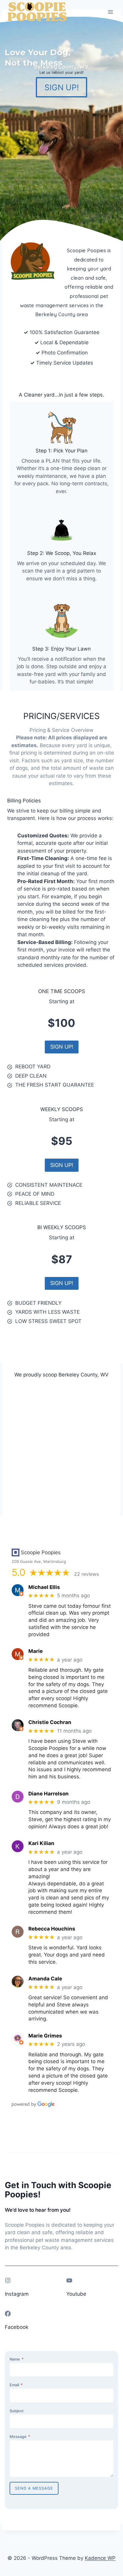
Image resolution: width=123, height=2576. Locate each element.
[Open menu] (110, 12)
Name (17, 2359)
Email (16, 2385)
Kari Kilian (41, 1843)
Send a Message (34, 2488)
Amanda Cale (45, 1979)
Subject (17, 2411)
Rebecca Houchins (52, 1929)
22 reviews (86, 1574)
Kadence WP (100, 2558)
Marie (36, 1651)
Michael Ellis (44, 1587)
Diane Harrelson (49, 1794)
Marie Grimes (45, 2036)
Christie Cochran (50, 1722)
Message (20, 2437)
